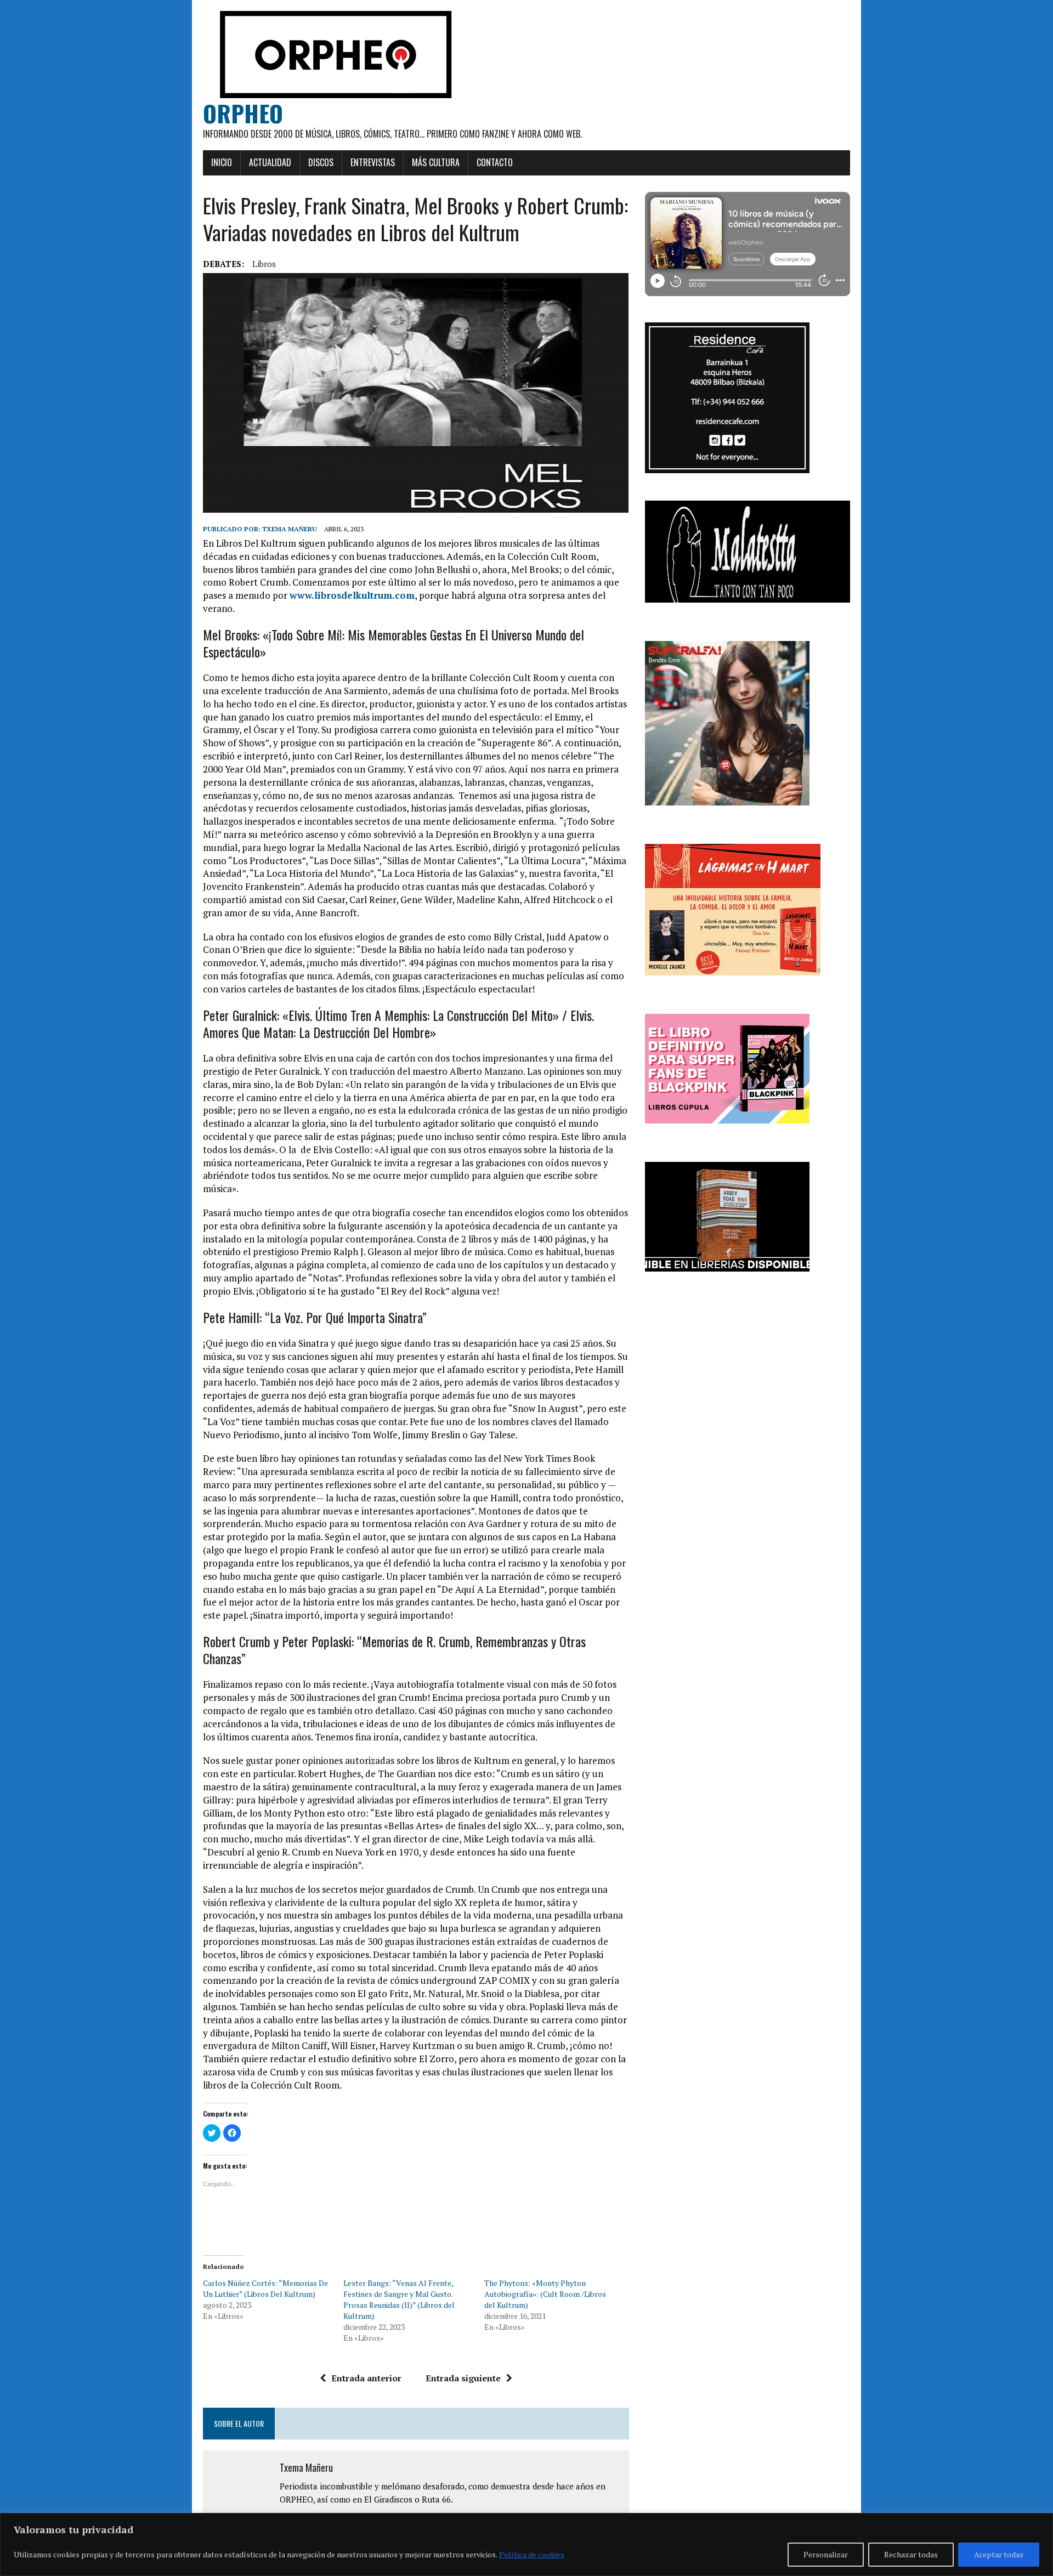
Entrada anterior (366, 2378)
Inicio (222, 162)
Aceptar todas (999, 2554)
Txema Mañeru (290, 529)
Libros (264, 264)
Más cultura (436, 162)
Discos (321, 162)
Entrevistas (373, 162)
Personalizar (826, 2554)
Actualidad (270, 162)
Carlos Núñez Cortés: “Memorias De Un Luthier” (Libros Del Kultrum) (265, 2288)
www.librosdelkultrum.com (352, 595)
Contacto (495, 162)
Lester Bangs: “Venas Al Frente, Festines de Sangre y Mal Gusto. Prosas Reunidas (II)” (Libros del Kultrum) (399, 2299)
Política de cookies (532, 2554)
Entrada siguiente (463, 2378)
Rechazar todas (911, 2554)
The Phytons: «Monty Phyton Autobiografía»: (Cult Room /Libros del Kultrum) (545, 2294)
